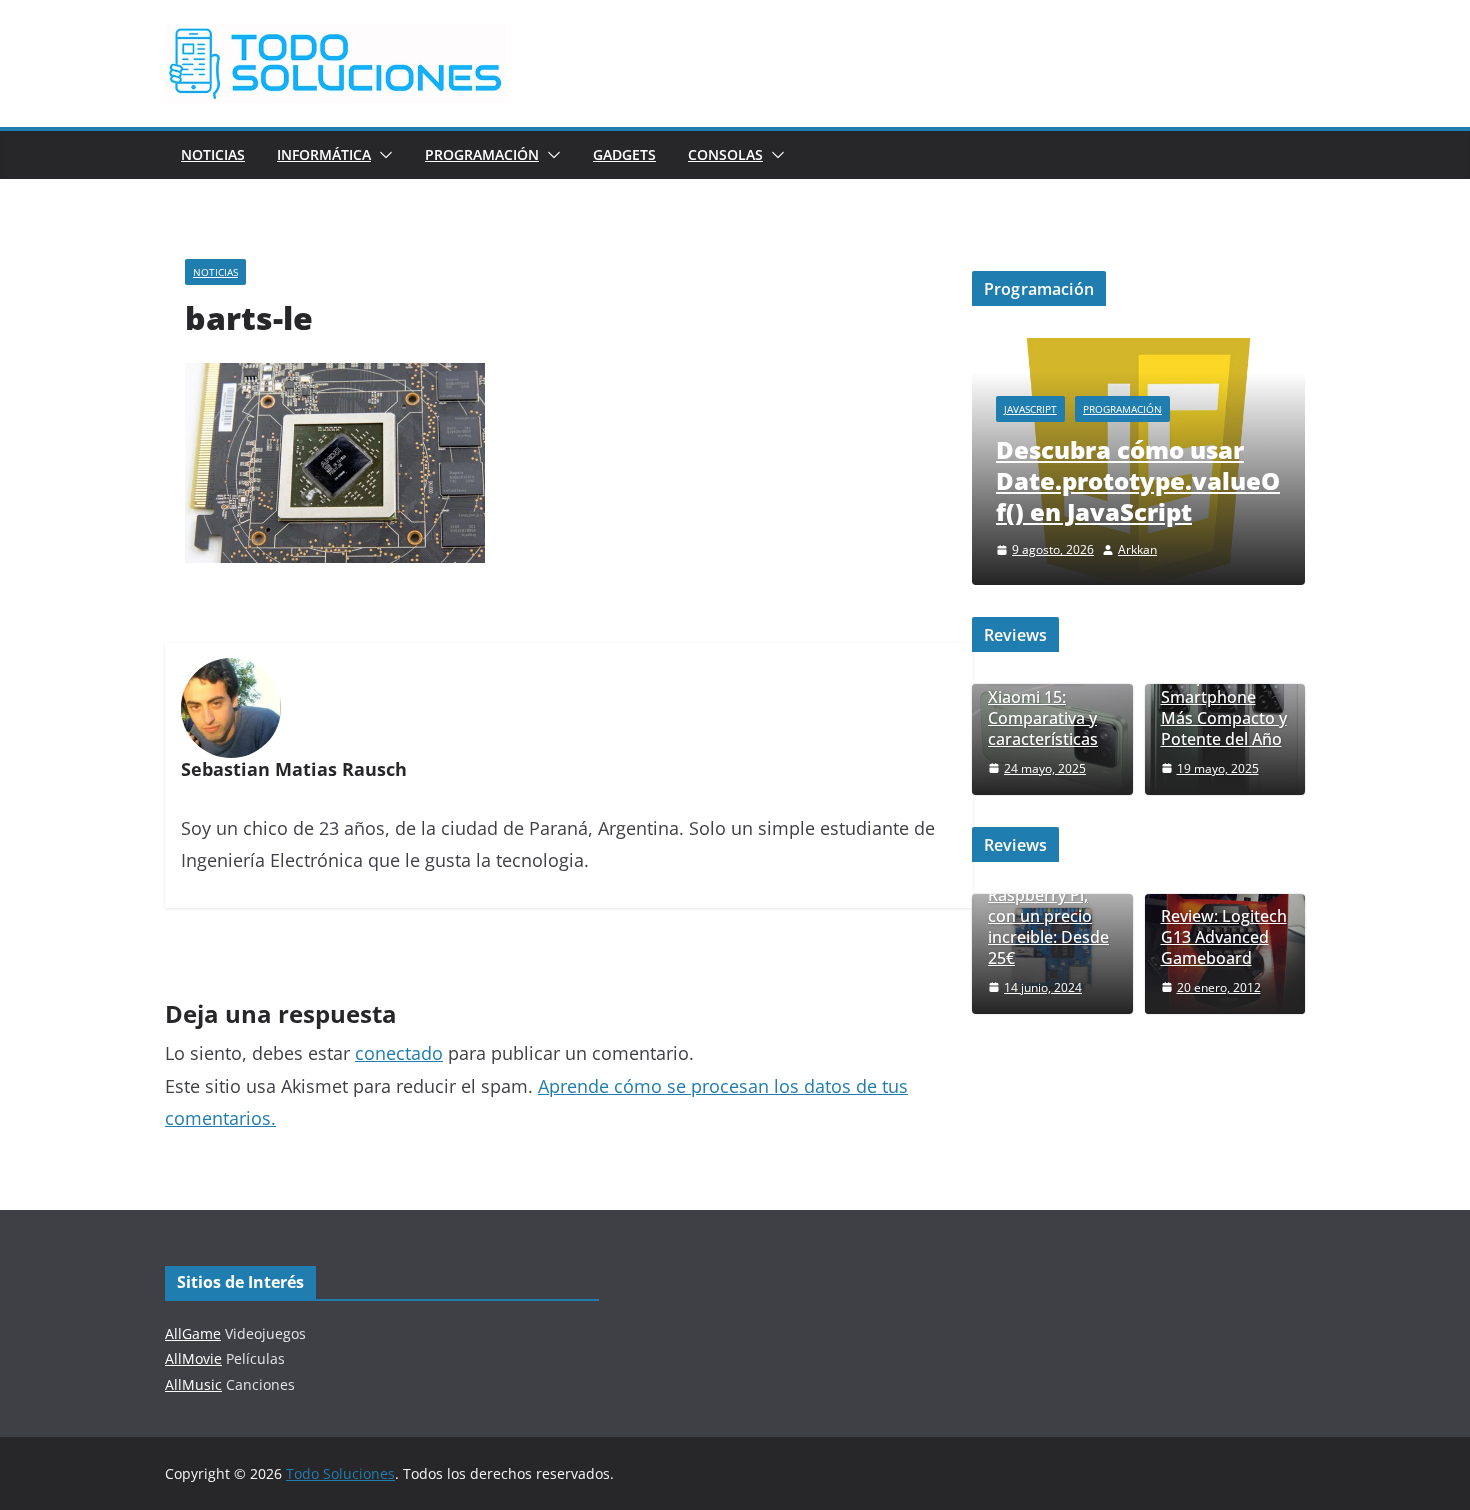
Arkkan (1137, 549)
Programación (482, 154)
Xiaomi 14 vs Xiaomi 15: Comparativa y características (1043, 707)
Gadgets (624, 154)
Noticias (213, 154)
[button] (382, 155)
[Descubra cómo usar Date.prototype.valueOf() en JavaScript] (1138, 350)
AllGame (193, 1333)
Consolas (725, 154)
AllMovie (193, 1358)
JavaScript (1030, 409)
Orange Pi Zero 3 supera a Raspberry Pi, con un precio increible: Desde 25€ (1051, 906)
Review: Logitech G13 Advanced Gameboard (1224, 937)
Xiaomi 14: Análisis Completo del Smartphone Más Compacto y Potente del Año (1224, 687)
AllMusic (193, 1384)
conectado (399, 1053)
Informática (324, 154)
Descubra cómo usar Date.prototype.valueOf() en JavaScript (1138, 480)
